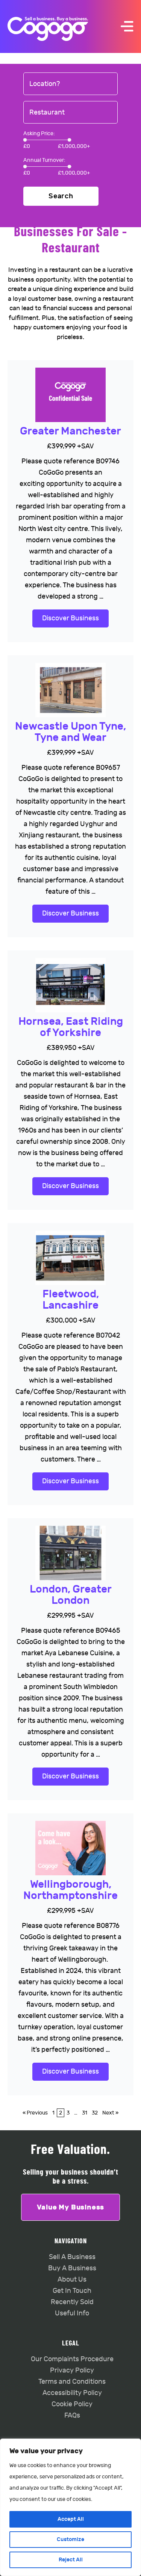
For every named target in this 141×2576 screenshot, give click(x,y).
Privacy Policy (72, 2370)
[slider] (25, 140)
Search (61, 196)
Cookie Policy (72, 2404)
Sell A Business (72, 2257)
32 (95, 2113)
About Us (72, 2280)
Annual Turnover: (44, 160)
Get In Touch (72, 2291)
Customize (70, 2539)
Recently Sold (72, 2302)
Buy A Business (72, 2268)
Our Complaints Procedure (72, 2359)
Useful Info (72, 2313)
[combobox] (70, 84)
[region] (70, 2507)
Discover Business (70, 618)
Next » (110, 2113)
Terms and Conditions (72, 2382)
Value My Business (71, 2207)
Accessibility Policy (72, 2393)
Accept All (71, 2519)
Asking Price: (39, 133)
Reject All (71, 2560)
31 (85, 2113)
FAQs (72, 2415)
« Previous (35, 2113)
